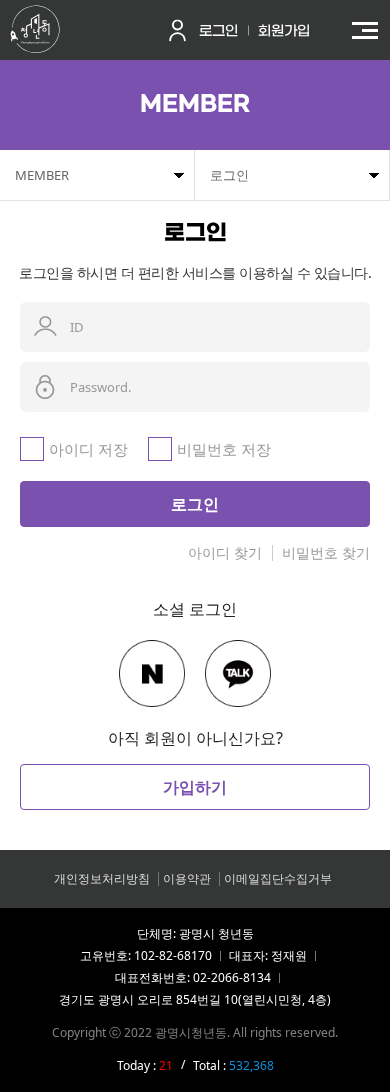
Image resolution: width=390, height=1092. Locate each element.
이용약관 (187, 878)
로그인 (218, 31)
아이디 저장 (88, 449)
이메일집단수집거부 (278, 878)
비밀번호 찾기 (326, 552)
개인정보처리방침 (102, 878)
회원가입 (284, 31)
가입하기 (195, 787)
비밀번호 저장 (224, 449)
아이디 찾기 (225, 552)
